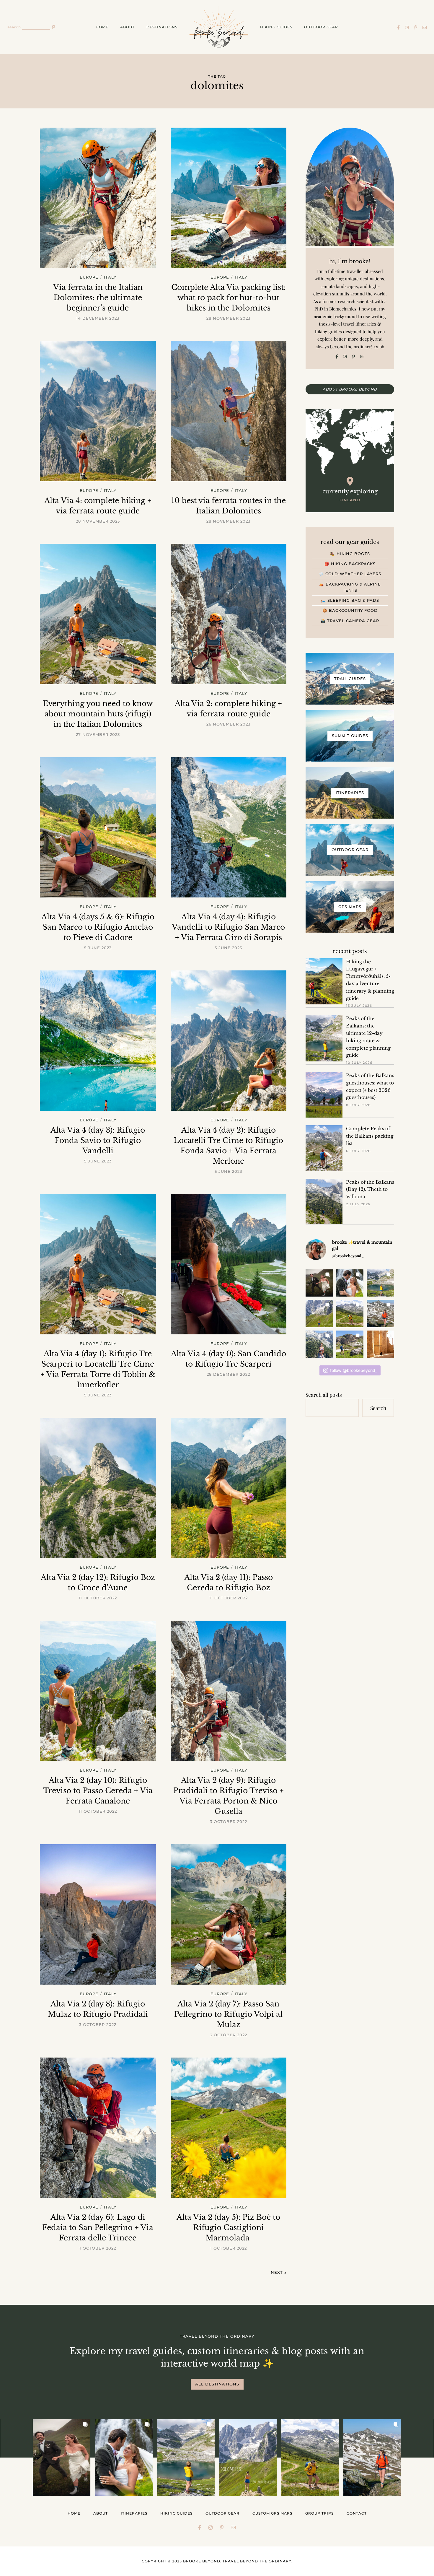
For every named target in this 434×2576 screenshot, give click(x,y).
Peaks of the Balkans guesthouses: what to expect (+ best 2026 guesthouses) (370, 1086)
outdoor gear (321, 27)
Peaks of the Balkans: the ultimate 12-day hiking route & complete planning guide (368, 1037)
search (14, 27)
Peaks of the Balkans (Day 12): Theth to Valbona (370, 1189)
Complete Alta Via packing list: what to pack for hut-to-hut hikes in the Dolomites (229, 298)
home (102, 27)
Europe (89, 278)
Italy (110, 278)
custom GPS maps (272, 2513)
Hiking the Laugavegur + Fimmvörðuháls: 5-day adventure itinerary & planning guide (370, 980)
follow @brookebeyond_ (354, 1370)
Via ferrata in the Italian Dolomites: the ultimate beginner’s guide (98, 298)
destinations (162, 27)
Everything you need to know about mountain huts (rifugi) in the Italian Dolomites (98, 714)
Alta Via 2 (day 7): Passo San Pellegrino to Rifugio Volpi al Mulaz (228, 2014)
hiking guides (276, 27)
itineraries (134, 2513)
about (127, 27)
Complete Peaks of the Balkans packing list (370, 1136)
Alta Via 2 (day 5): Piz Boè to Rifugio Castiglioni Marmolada (228, 2228)
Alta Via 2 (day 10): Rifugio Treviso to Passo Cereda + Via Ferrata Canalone (98, 1791)
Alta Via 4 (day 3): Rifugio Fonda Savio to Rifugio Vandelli (98, 1140)
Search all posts (324, 1394)
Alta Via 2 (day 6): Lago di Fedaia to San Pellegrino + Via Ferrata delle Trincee (98, 2228)
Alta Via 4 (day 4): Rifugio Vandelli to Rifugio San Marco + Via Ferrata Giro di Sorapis (228, 927)
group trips (319, 2513)
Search (378, 1408)
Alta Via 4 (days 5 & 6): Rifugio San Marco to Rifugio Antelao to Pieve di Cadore (98, 927)
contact (357, 2513)
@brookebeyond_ (348, 1256)
